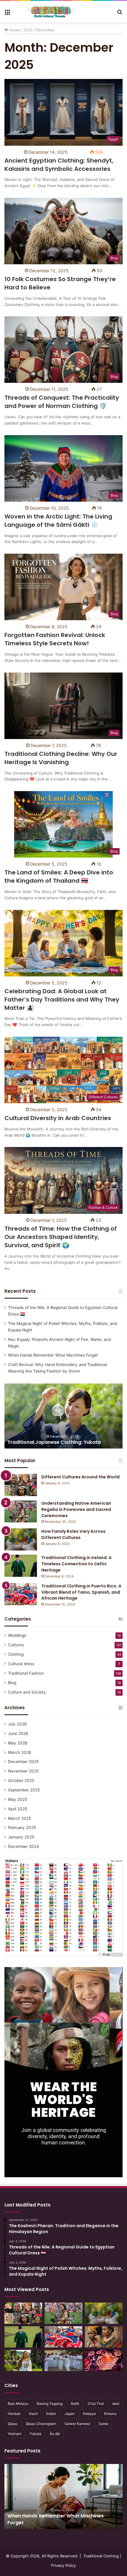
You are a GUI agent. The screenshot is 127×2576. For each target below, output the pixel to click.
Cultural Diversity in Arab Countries (58, 1118)
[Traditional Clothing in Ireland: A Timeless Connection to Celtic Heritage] (21, 1566)
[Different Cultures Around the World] (21, 1485)
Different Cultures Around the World (80, 1477)
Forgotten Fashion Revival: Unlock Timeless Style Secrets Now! (55, 639)
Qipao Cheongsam (41, 2424)
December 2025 (23, 1762)
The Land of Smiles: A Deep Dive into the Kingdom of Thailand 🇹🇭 (59, 877)
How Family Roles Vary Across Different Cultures (73, 1534)
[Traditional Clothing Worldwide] (51, 12)
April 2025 (18, 1809)
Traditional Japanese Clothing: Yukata (54, 1442)
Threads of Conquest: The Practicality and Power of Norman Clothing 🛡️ (62, 402)
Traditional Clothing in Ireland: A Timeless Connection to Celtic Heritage (76, 1564)
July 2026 (17, 1724)
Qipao (13, 2424)
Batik (75, 2404)
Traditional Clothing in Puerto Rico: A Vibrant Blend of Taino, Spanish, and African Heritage (81, 1592)
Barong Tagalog (50, 2404)
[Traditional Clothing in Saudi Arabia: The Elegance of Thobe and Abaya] (63, 2360)
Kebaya (89, 2414)
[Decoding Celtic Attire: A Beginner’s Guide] (23, 2360)
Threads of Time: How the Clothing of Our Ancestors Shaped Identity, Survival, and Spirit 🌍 (61, 1237)
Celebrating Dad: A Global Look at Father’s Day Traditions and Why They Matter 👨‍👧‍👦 (62, 999)
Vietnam (14, 2434)
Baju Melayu (18, 2404)
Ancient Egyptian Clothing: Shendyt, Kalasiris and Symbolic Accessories (59, 165)
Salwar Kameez (77, 2424)
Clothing (16, 1654)
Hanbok (14, 2414)
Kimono (110, 2414)
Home (14, 30)
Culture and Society (27, 1692)
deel (116, 2404)
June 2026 (18, 1733)
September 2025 (24, 1790)
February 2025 (22, 1827)
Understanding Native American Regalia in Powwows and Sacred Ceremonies (76, 1509)
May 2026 (18, 1743)
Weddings (17, 1635)
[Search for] (120, 14)
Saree (104, 2424)
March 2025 (19, 1818)
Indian (51, 2414)
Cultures (16, 1645)
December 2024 (23, 1846)
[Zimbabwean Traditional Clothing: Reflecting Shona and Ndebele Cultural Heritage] (104, 2337)
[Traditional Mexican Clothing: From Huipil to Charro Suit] (104, 2360)
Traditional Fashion (26, 1673)
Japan (70, 2414)
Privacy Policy (63, 2565)
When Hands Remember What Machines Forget (53, 1355)
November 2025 (23, 1771)
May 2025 (18, 1799)
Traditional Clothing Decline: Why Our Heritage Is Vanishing (61, 758)
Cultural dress (21, 1664)
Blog (12, 1683)
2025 (28, 30)
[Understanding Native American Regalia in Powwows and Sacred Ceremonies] (21, 1511)
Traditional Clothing (101, 2556)
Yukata (35, 2434)
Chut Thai (96, 2404)
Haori (33, 2414)
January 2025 (21, 1837)
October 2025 (21, 1780)
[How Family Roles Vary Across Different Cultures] (21, 1539)
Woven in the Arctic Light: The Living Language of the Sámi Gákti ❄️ (58, 521)
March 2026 (20, 1752)
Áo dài (55, 2434)
